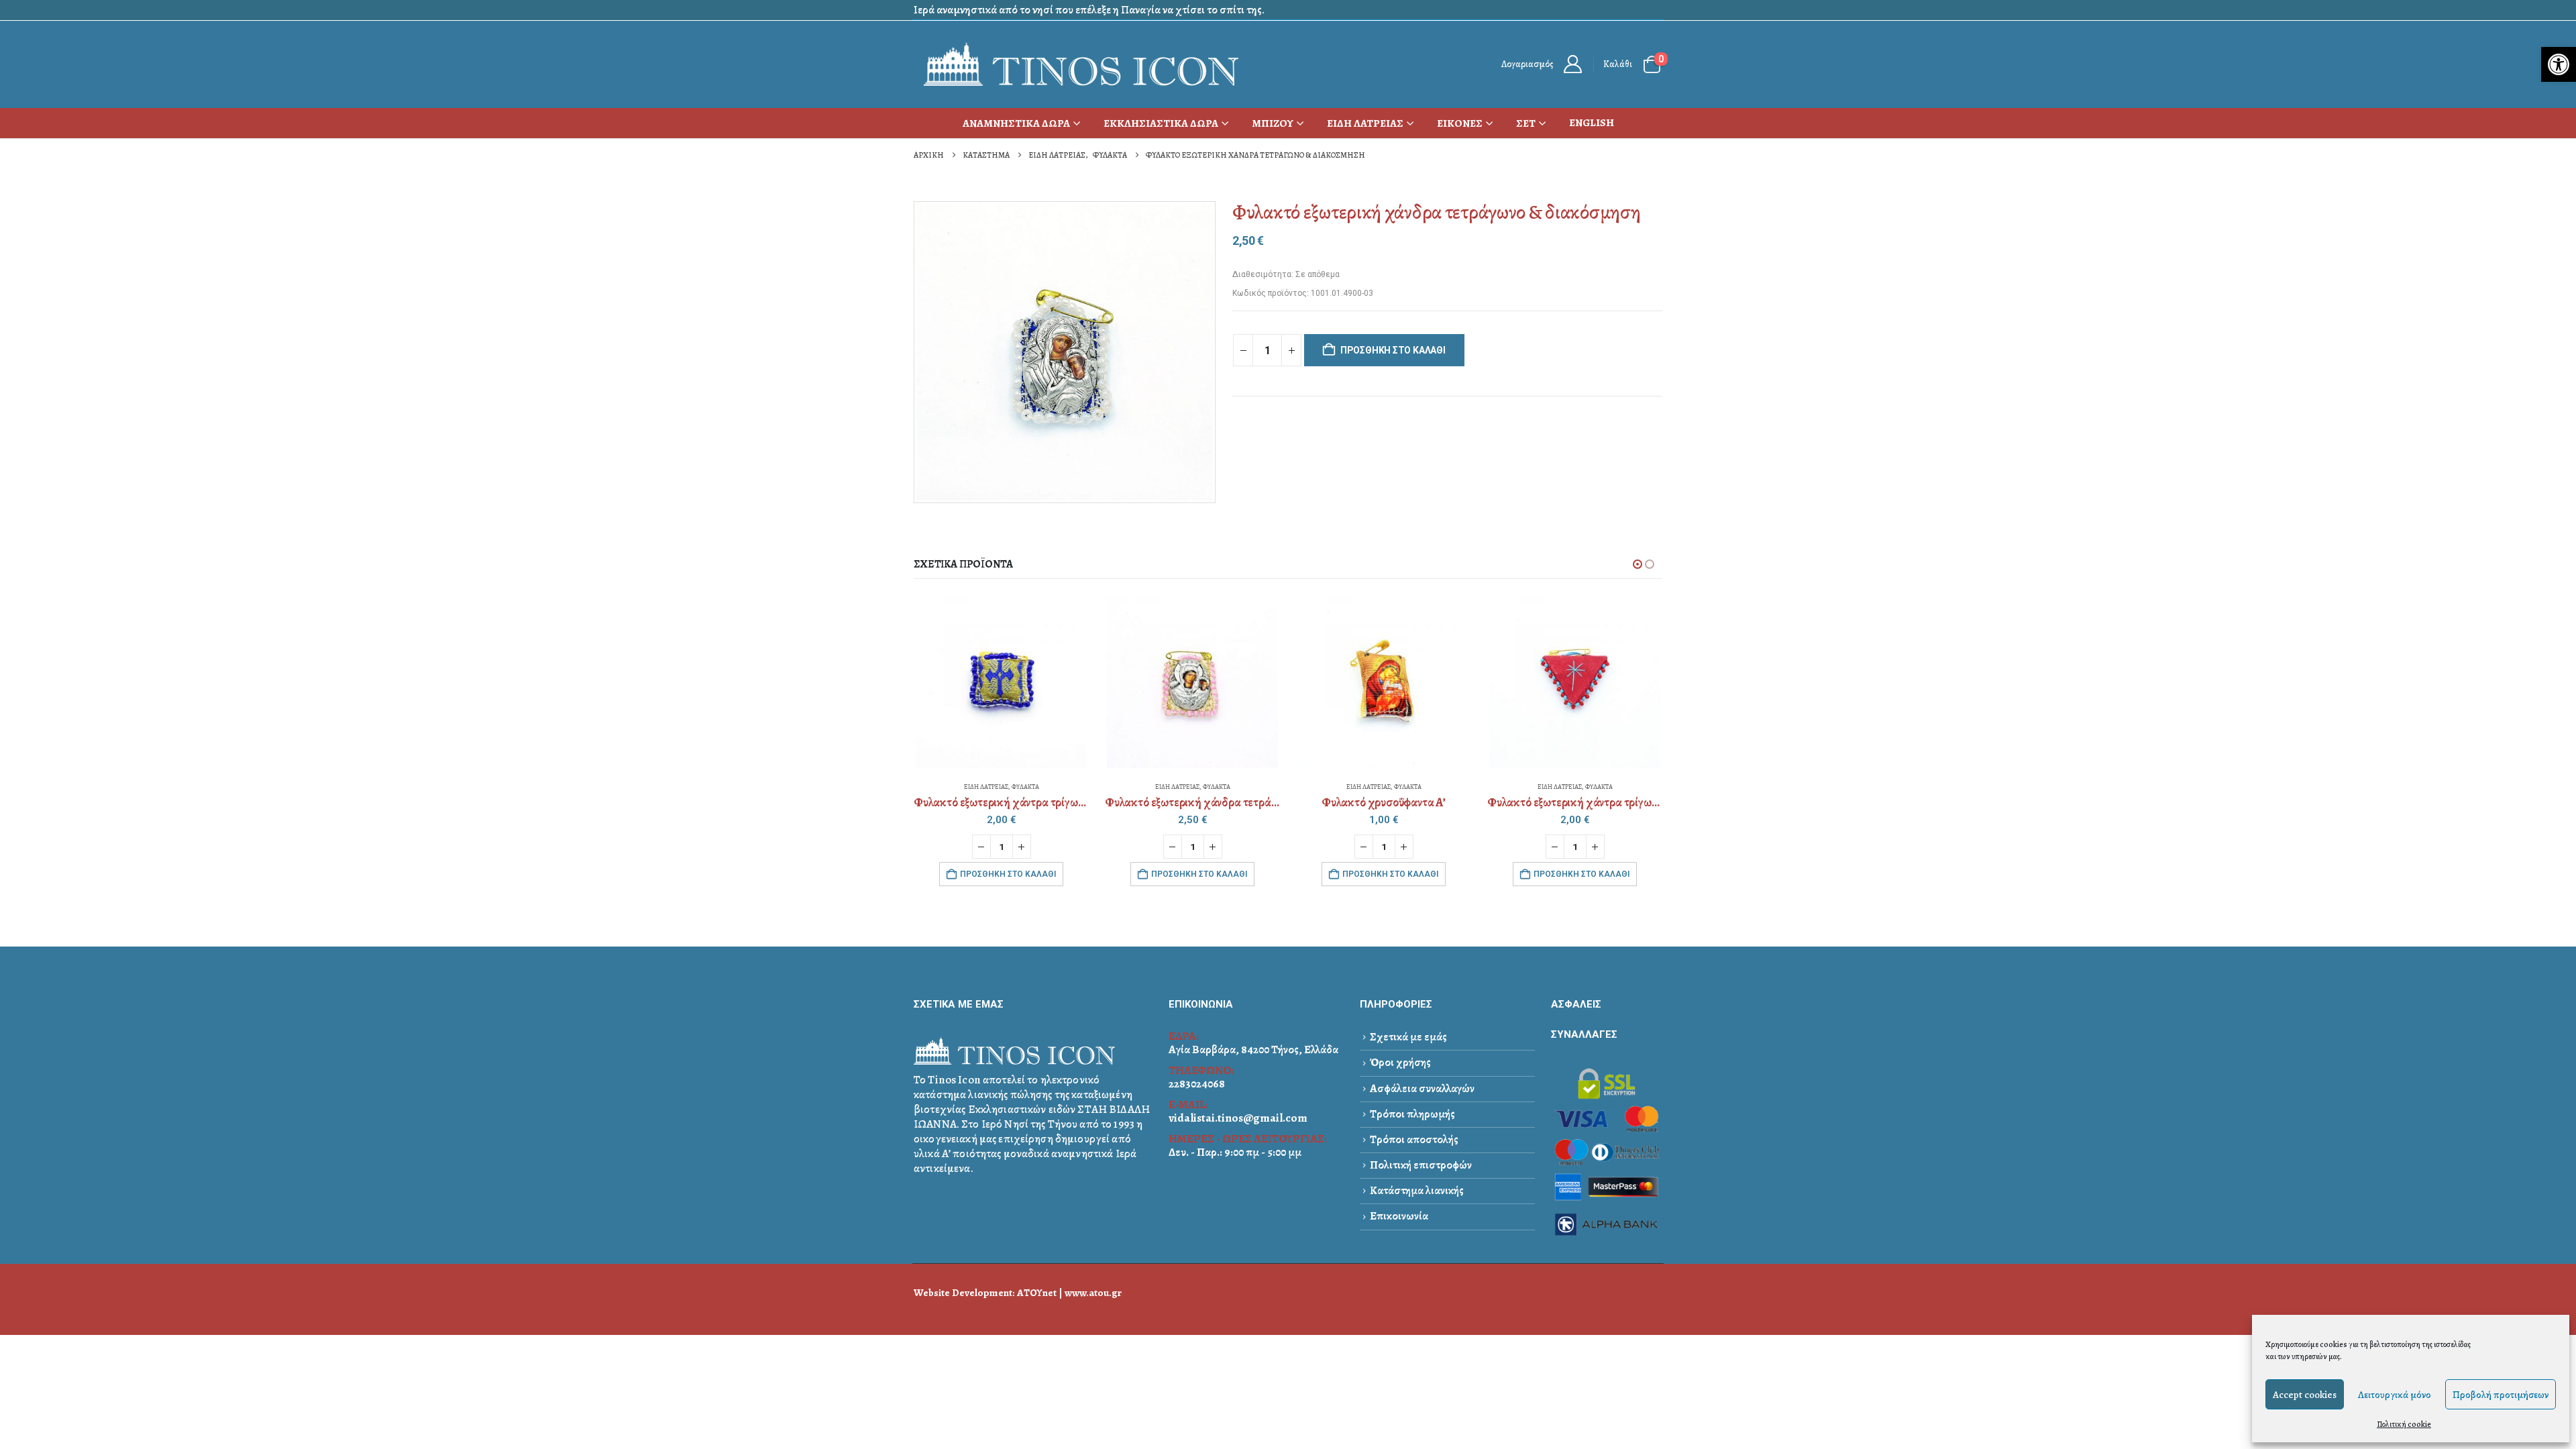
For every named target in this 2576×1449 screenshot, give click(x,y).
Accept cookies (2305, 1395)
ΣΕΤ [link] (1526, 123)
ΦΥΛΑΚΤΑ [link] (1025, 787)
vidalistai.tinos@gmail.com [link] (1238, 1118)
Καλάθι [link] (1618, 64)
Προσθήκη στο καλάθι (1393, 350)
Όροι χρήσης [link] (1400, 1062)
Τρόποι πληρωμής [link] (1412, 1114)
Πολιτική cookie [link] (2404, 1424)
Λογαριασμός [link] (1527, 64)
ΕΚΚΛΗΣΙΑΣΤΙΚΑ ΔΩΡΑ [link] (1161, 123)
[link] (2559, 64)
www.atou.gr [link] (1093, 1292)
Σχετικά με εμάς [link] (1408, 1037)
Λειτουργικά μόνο (2395, 1395)
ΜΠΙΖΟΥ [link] (1273, 123)
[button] (1638, 564)
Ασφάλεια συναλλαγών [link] (1422, 1088)
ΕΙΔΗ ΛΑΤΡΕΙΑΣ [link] (1365, 123)
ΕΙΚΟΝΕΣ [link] (1460, 123)
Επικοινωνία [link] (1399, 1216)
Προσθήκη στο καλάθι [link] (1008, 874)
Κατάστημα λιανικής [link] (1417, 1190)
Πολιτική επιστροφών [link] (1421, 1165)
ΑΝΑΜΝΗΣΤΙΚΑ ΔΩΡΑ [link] (1016, 123)
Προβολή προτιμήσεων (2501, 1395)
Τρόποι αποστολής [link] (1414, 1139)
